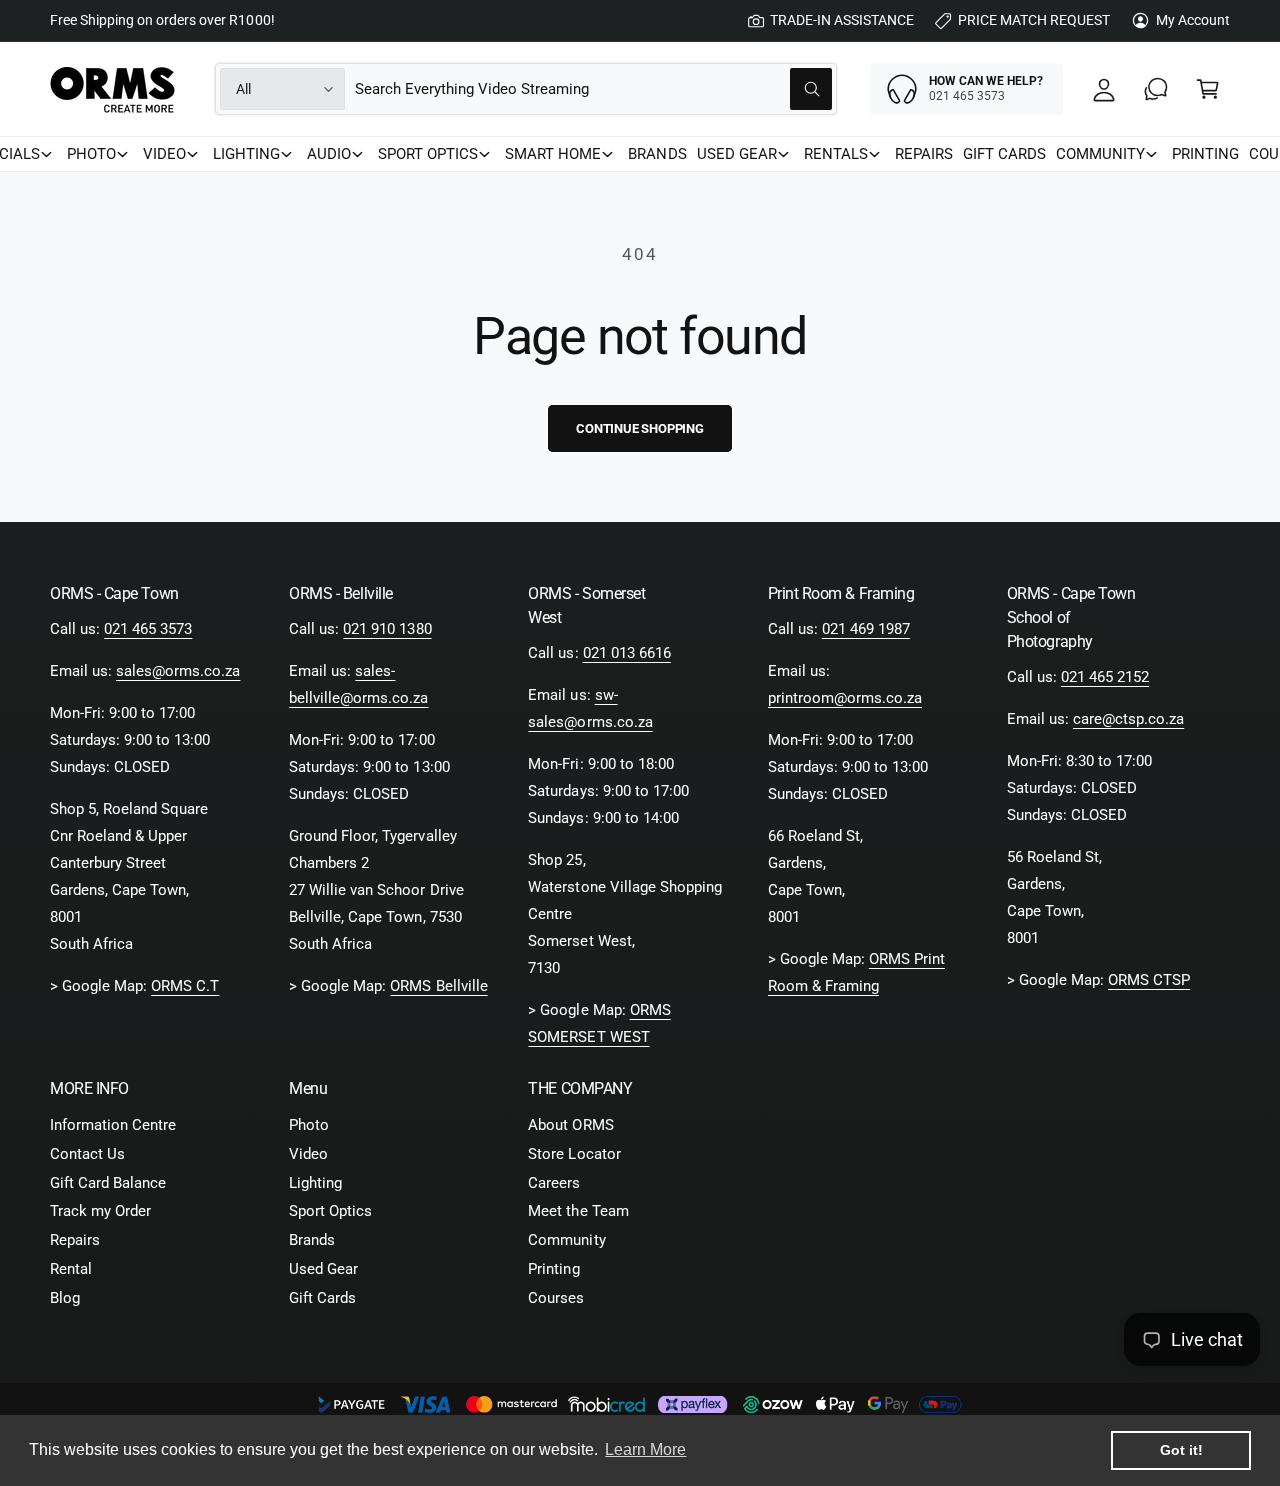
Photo (309, 1125)
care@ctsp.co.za (1128, 719)
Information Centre (113, 1125)
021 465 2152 (1105, 677)
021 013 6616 (627, 653)
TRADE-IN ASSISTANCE (842, 20)
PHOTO (91, 154)
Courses (556, 1298)
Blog (65, 1298)
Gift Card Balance (108, 1183)
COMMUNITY (1100, 154)
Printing (553, 1269)
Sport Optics (330, 1211)
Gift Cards (322, 1298)
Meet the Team (578, 1211)
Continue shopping (640, 428)
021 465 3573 (148, 629)
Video (308, 1154)
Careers (554, 1183)
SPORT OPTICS (428, 154)
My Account (1193, 20)
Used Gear (323, 1269)
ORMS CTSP (1149, 980)
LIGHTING (246, 154)
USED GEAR (737, 154)
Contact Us (87, 1154)
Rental (71, 1269)
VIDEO (164, 154)
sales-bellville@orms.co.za (358, 684)
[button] (1208, 89)
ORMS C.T (185, 986)
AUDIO (329, 154)
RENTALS (836, 154)
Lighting (315, 1183)
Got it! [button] (1181, 1450)
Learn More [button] (645, 1449)
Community (566, 1240)
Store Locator (574, 1154)
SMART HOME (553, 154)
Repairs (75, 1240)
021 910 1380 (387, 629)
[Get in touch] (1156, 89)
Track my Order (100, 1211)
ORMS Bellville (438, 986)
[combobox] (593, 89)
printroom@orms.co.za (845, 698)
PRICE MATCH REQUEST (1034, 20)
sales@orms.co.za (178, 671)
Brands (312, 1240)
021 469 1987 (866, 629)
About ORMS (570, 1125)
